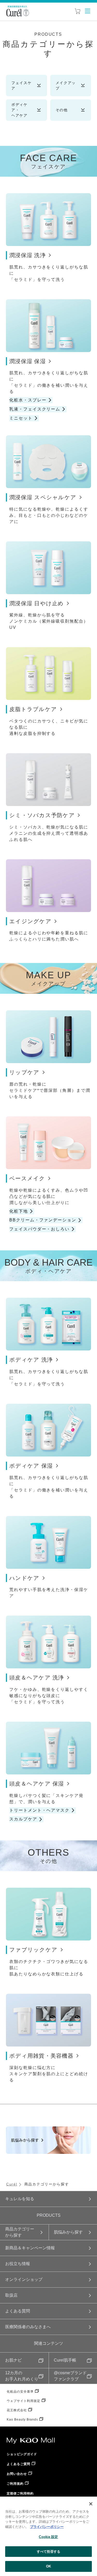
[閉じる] (91, 2504)
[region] (48, 2536)
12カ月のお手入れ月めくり (22, 2376)
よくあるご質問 (18, 2464)
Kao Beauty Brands (22, 2420)
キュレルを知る (20, 2199)
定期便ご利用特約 (20, 2493)
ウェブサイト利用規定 (24, 2401)
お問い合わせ (17, 2474)
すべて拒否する (49, 2552)
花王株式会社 (17, 2410)
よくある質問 (18, 2311)
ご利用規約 (15, 2484)
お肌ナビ (13, 2360)
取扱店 (11, 2295)
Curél (12, 2184)
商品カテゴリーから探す (20, 2232)
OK (48, 2566)
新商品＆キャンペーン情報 (30, 2248)
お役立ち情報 (18, 2264)
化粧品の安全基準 (20, 2392)
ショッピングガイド (22, 2454)
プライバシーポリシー (47, 2527)
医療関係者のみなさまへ (28, 2327)
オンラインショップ (24, 2279)
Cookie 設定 (48, 2537)
